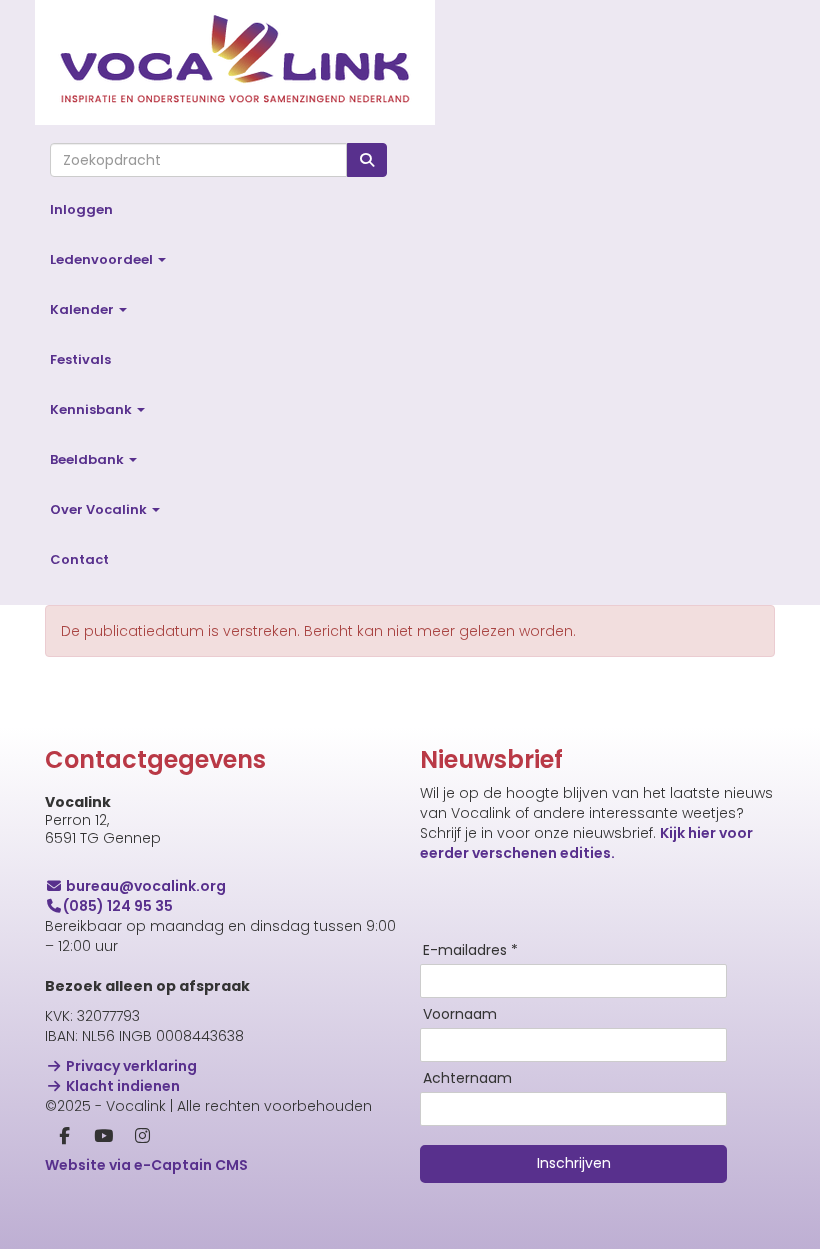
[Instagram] (142, 1137)
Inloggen (81, 209)
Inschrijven (574, 1163)
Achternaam (467, 1079)
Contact (79, 559)
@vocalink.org (146, 886)
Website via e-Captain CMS (146, 1165)
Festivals (80, 359)
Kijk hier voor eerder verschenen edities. (586, 843)
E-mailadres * (470, 951)
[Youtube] (103, 1137)
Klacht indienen (121, 1086)
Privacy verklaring (130, 1066)
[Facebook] (64, 1137)
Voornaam (460, 1015)
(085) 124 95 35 (118, 906)
